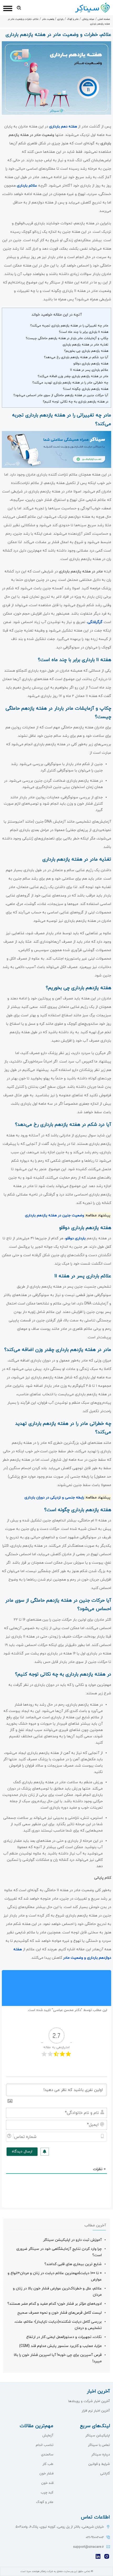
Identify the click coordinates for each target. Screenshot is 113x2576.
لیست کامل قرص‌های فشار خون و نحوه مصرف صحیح (60, 2313)
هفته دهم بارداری (63, 127)
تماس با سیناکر (99, 2445)
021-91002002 (95, 2537)
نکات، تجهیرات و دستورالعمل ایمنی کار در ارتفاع (64, 2337)
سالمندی (47, 2455)
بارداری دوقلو (76, 1238)
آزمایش (48, 2436)
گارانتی (105, 2474)
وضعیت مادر (48, 19)
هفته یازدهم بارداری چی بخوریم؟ (86, 351)
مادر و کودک (73, 19)
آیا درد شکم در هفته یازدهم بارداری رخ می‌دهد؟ (76, 357)
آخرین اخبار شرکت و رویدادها (89, 2401)
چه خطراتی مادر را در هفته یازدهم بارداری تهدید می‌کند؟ (70, 383)
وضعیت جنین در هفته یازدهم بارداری (55, 1215)
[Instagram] (107, 2558)
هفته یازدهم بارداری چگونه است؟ (86, 389)
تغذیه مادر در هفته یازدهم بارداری (85, 345)
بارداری (60, 19)
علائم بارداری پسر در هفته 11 (89, 370)
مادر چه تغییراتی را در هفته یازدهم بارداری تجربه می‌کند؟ (69, 326)
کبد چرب (47, 2493)
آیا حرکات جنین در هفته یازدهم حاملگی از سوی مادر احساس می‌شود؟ (61, 395)
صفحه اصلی (104, 19)
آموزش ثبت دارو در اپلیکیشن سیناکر (72, 2240)
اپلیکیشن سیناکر (98, 2436)
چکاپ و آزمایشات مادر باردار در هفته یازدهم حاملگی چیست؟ (67, 338)
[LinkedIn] (98, 2558)
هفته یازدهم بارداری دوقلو (91, 364)
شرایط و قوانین (99, 2464)
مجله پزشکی (88, 19)
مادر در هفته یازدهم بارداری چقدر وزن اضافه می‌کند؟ (73, 376)
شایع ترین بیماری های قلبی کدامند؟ (73, 2264)
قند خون (47, 2483)
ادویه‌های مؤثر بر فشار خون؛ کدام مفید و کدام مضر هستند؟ (55, 2304)
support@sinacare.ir (88, 2547)
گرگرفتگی (95, 622)
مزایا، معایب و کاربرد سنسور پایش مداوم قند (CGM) (60, 2346)
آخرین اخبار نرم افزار (96, 2411)
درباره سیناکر (101, 2455)
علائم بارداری (27, 186)
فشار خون (46, 2474)
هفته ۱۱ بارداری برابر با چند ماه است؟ (84, 332)
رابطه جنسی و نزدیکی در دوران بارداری (54, 1498)
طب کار (48, 2464)
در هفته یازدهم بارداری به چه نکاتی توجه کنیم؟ (76, 402)
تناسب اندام (45, 2445)
